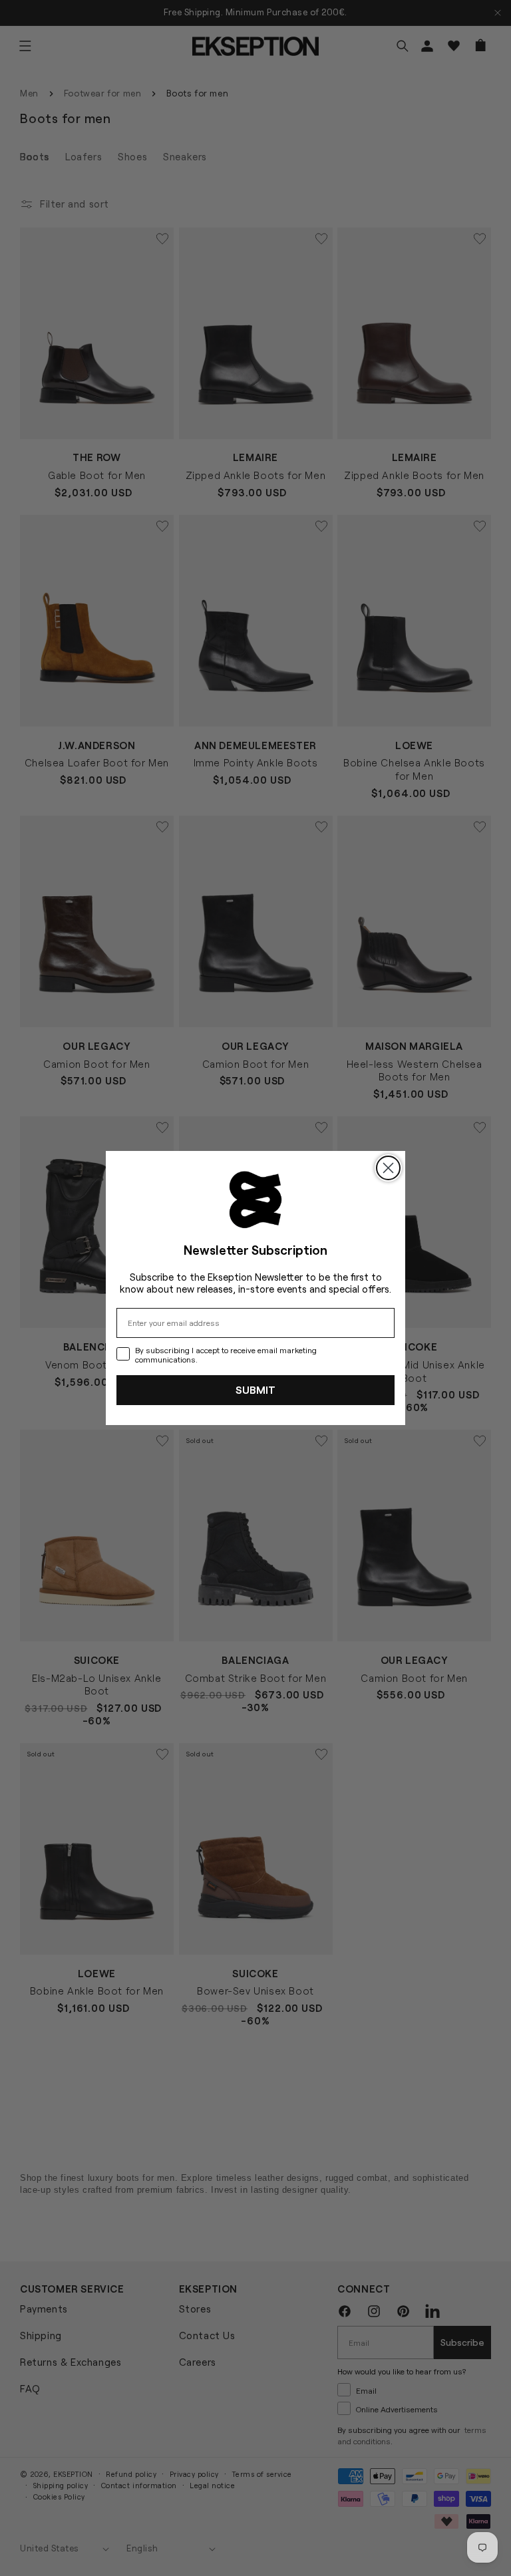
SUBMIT (255, 1389)
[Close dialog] (388, 1168)
